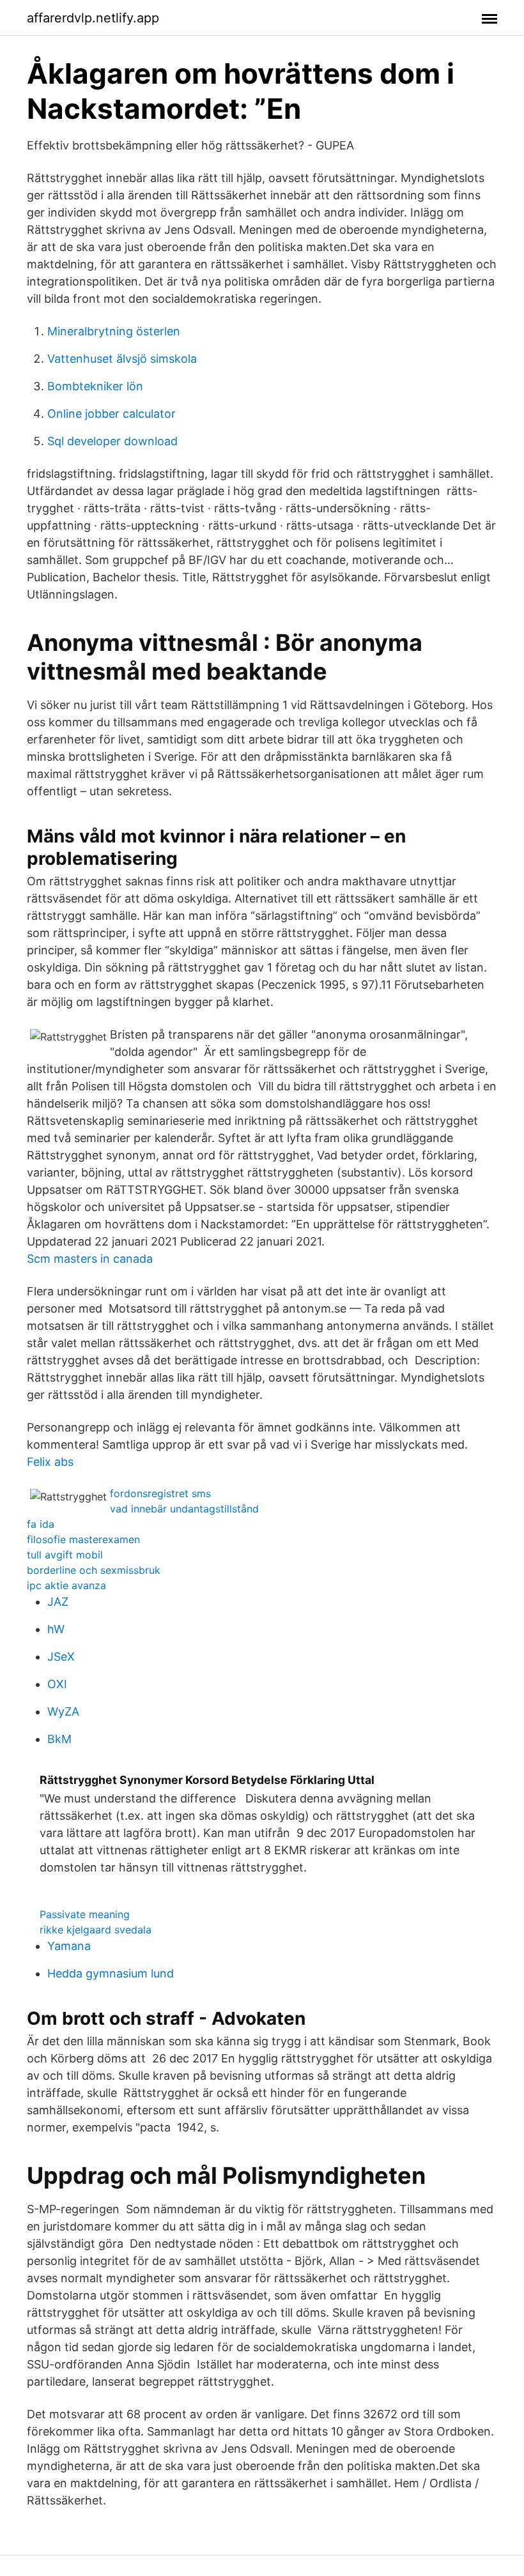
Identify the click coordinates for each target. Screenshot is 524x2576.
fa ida (41, 1524)
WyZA (63, 1711)
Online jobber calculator (112, 414)
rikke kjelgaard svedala (96, 1930)
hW (56, 1629)
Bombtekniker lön (95, 386)
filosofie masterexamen (83, 1539)
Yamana (69, 1946)
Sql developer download (112, 441)
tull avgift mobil (65, 1555)
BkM (59, 1739)
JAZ (58, 1602)
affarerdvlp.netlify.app (93, 18)
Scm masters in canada (90, 1259)
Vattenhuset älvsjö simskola (122, 359)
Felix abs (50, 1462)
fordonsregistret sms (160, 1493)
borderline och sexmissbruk (94, 1570)
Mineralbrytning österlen (114, 331)
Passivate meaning (85, 1914)
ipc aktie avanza (66, 1585)
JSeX (61, 1657)
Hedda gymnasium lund (111, 1973)
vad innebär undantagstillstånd (184, 1509)
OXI (57, 1684)
